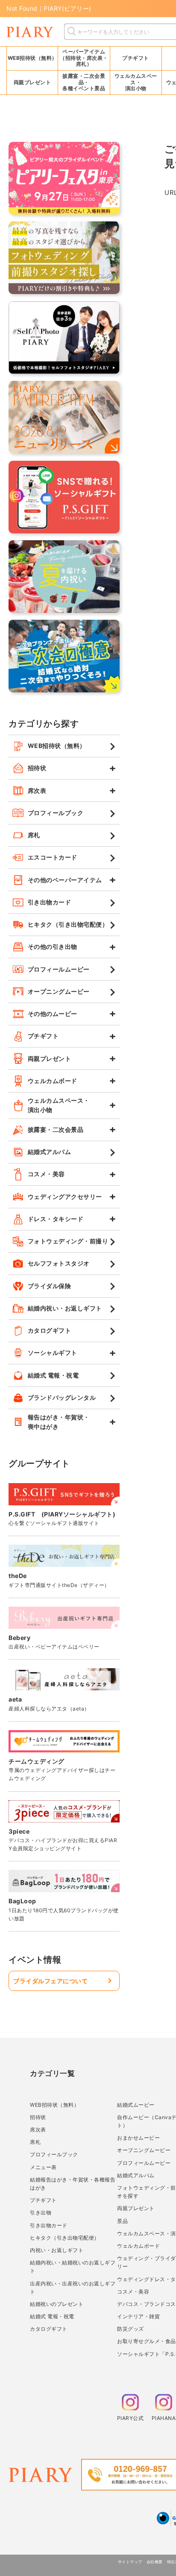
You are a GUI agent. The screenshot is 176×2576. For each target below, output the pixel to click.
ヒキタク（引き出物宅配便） (65, 2238)
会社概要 (155, 2562)
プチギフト (43, 2200)
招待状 (38, 2117)
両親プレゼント (136, 2208)
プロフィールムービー (144, 2163)
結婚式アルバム (136, 2175)
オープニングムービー (144, 2150)
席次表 (38, 2130)
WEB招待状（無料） (32, 58)
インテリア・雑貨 (138, 2316)
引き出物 (41, 2212)
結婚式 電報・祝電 (52, 2316)
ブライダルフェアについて (50, 1981)
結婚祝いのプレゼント (57, 2304)
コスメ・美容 (133, 2292)
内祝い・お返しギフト (57, 2250)
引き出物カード (49, 2225)
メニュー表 (43, 2167)
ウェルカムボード (138, 2246)
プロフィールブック (54, 2154)
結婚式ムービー (136, 2105)
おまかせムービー (138, 2138)
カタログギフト (49, 2329)
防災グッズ (131, 2329)
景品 (122, 2221)
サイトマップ (130, 2562)
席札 (35, 2142)
